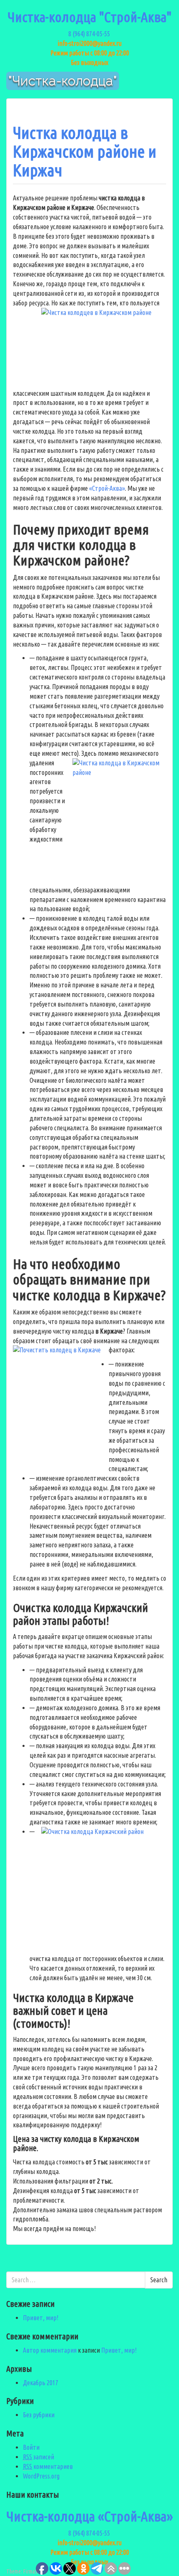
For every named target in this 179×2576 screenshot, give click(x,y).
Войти (31, 2447)
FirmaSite (33, 2571)
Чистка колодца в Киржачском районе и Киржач (85, 151)
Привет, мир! (41, 2318)
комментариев (48, 2466)
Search (159, 2280)
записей (39, 2457)
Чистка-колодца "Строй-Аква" (89, 17)
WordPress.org (41, 2476)
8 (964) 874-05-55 (90, 34)
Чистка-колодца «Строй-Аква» (89, 2516)
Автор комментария (50, 2350)
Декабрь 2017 (41, 2383)
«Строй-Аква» (107, 488)
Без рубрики (39, 2415)
